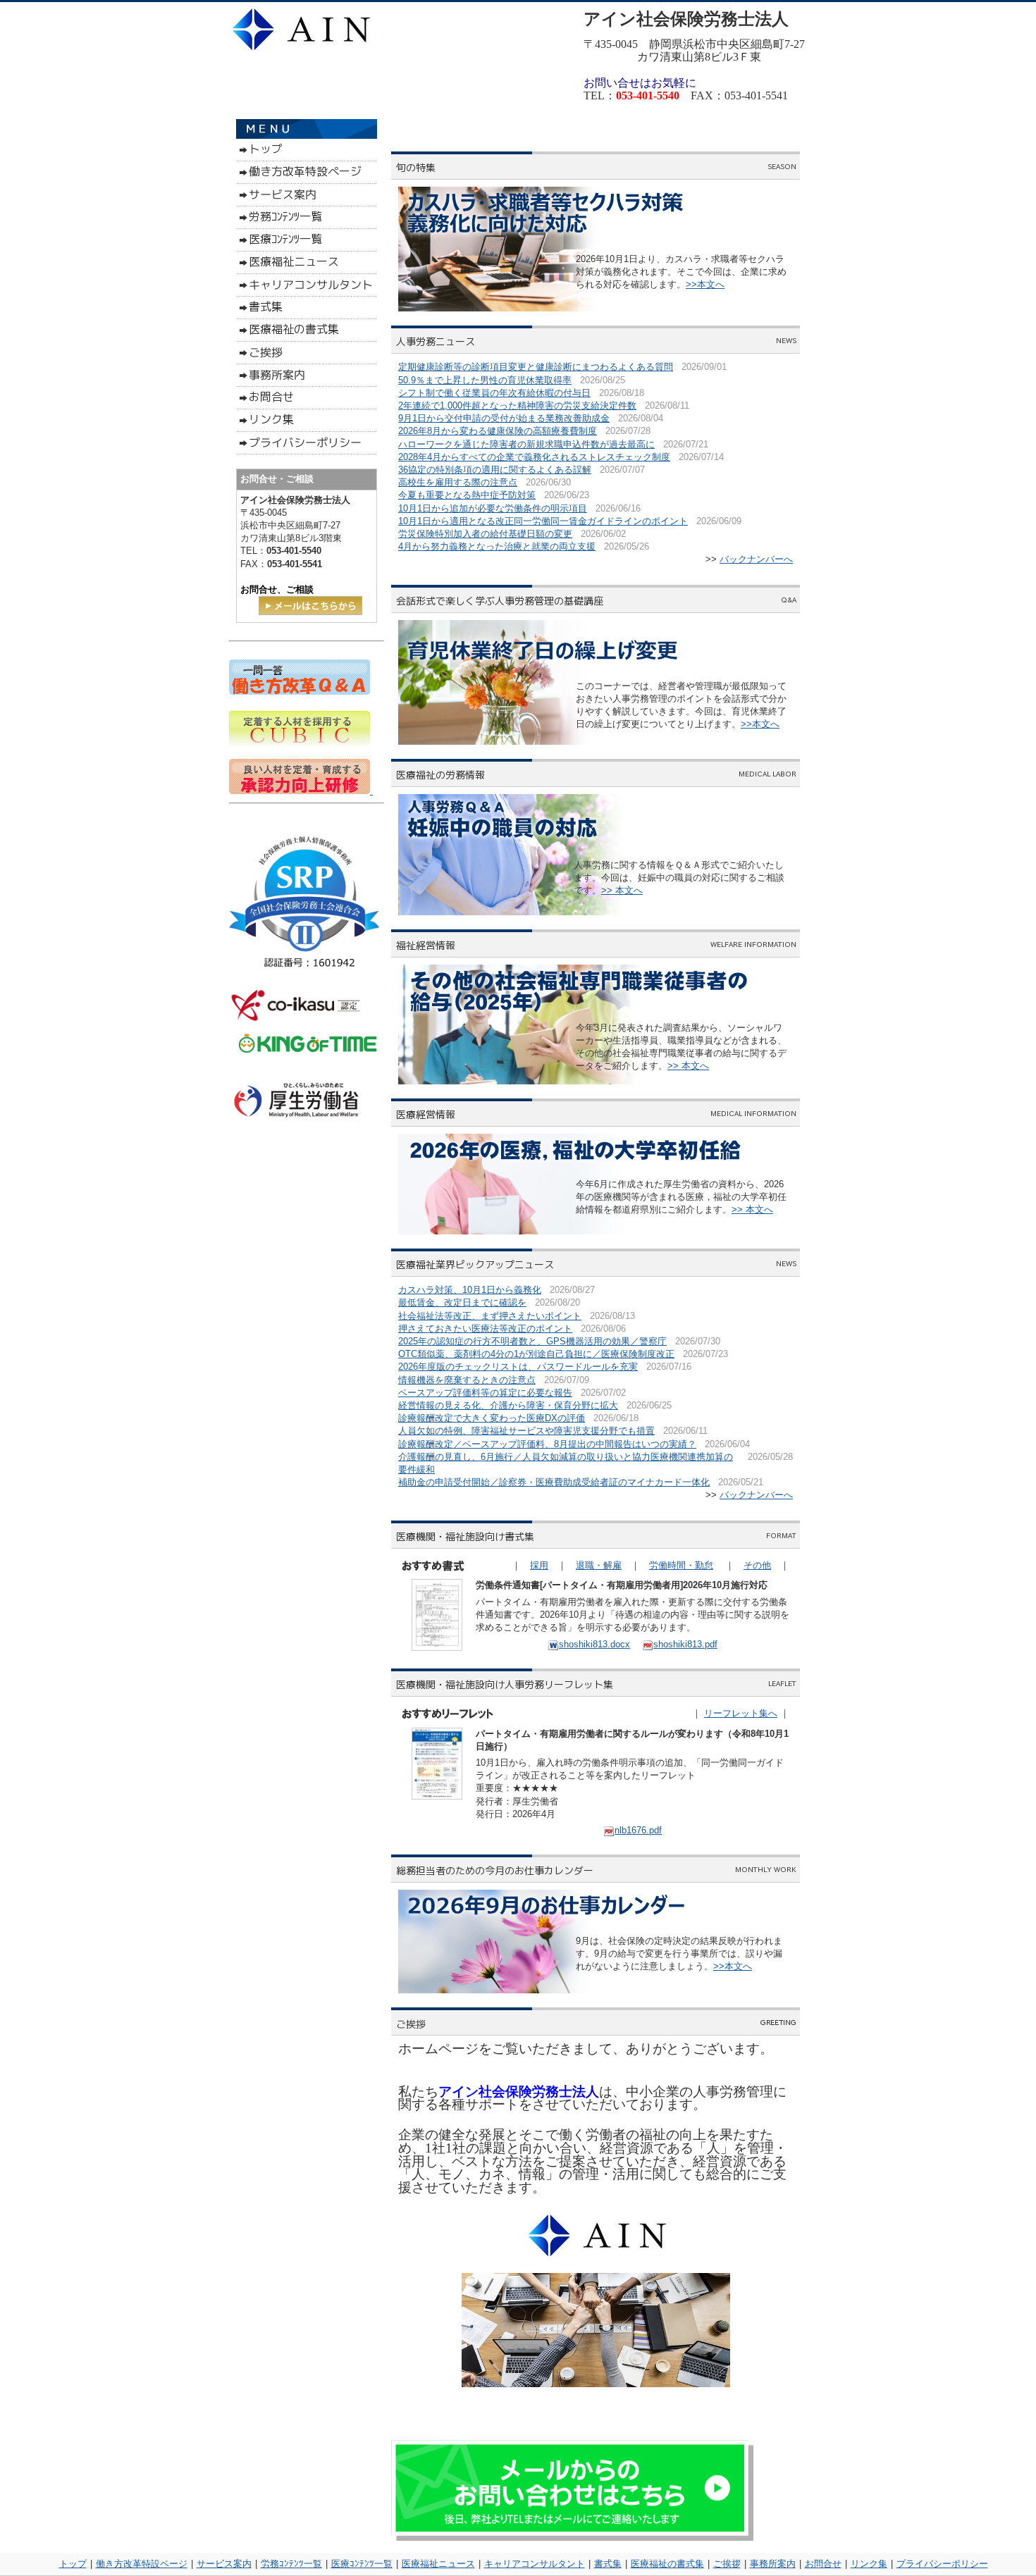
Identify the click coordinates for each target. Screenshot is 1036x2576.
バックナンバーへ (756, 559)
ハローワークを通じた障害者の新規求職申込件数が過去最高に (526, 444)
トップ (73, 2564)
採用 (539, 1565)
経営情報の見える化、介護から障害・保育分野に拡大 (508, 1405)
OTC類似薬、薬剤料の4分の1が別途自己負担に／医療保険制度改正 (536, 1354)
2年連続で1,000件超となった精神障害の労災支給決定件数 (517, 405)
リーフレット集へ (741, 1713)
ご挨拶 (727, 2564)
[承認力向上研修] (300, 791)
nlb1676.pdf (638, 1830)
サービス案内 (224, 2564)
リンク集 (869, 2564)
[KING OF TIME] (308, 1059)
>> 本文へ (622, 890)
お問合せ (823, 2564)
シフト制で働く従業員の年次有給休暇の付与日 (494, 393)
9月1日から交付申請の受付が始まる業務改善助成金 (504, 418)
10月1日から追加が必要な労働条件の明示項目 (493, 508)
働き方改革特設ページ (142, 2564)
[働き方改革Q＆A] (300, 692)
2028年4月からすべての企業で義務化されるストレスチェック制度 (534, 457)
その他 (757, 1565)
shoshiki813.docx (594, 1644)
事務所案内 (773, 2564)
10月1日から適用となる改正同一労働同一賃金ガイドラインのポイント (543, 521)
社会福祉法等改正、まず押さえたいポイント (490, 1316)
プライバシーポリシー (942, 2564)
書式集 (608, 2564)
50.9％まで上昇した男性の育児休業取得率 (485, 380)
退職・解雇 (599, 1565)
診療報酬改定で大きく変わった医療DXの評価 (492, 1418)
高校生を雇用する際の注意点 (458, 482)
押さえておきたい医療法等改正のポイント (485, 1329)
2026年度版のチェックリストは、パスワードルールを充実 (518, 1367)
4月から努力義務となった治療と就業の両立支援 (497, 546)
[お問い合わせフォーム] (572, 2538)
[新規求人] (371, 791)
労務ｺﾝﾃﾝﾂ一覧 (291, 2564)
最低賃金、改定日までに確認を (462, 1302)
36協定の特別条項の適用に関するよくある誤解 (495, 470)
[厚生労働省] (297, 1123)
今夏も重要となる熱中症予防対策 (467, 495)
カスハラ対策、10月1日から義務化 (470, 1290)
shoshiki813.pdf (685, 1644)
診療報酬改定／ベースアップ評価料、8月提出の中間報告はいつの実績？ (547, 1444)
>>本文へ (705, 284)
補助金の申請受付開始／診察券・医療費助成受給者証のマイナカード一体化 (554, 1482)
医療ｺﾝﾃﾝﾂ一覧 (362, 2564)
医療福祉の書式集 (667, 2564)
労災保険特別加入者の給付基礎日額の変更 (485, 534)
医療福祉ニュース (438, 2564)
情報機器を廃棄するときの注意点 (467, 1380)
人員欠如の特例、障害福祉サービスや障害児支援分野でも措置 (526, 1431)
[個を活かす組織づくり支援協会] (297, 1021)
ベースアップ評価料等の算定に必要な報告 (485, 1393)
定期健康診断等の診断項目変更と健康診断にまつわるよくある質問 (536, 367)
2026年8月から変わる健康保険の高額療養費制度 (498, 431)
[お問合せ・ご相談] (310, 612)
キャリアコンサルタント (535, 2564)
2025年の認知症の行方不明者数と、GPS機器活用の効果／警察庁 (532, 1341)
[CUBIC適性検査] (300, 743)
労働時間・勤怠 (681, 1565)
